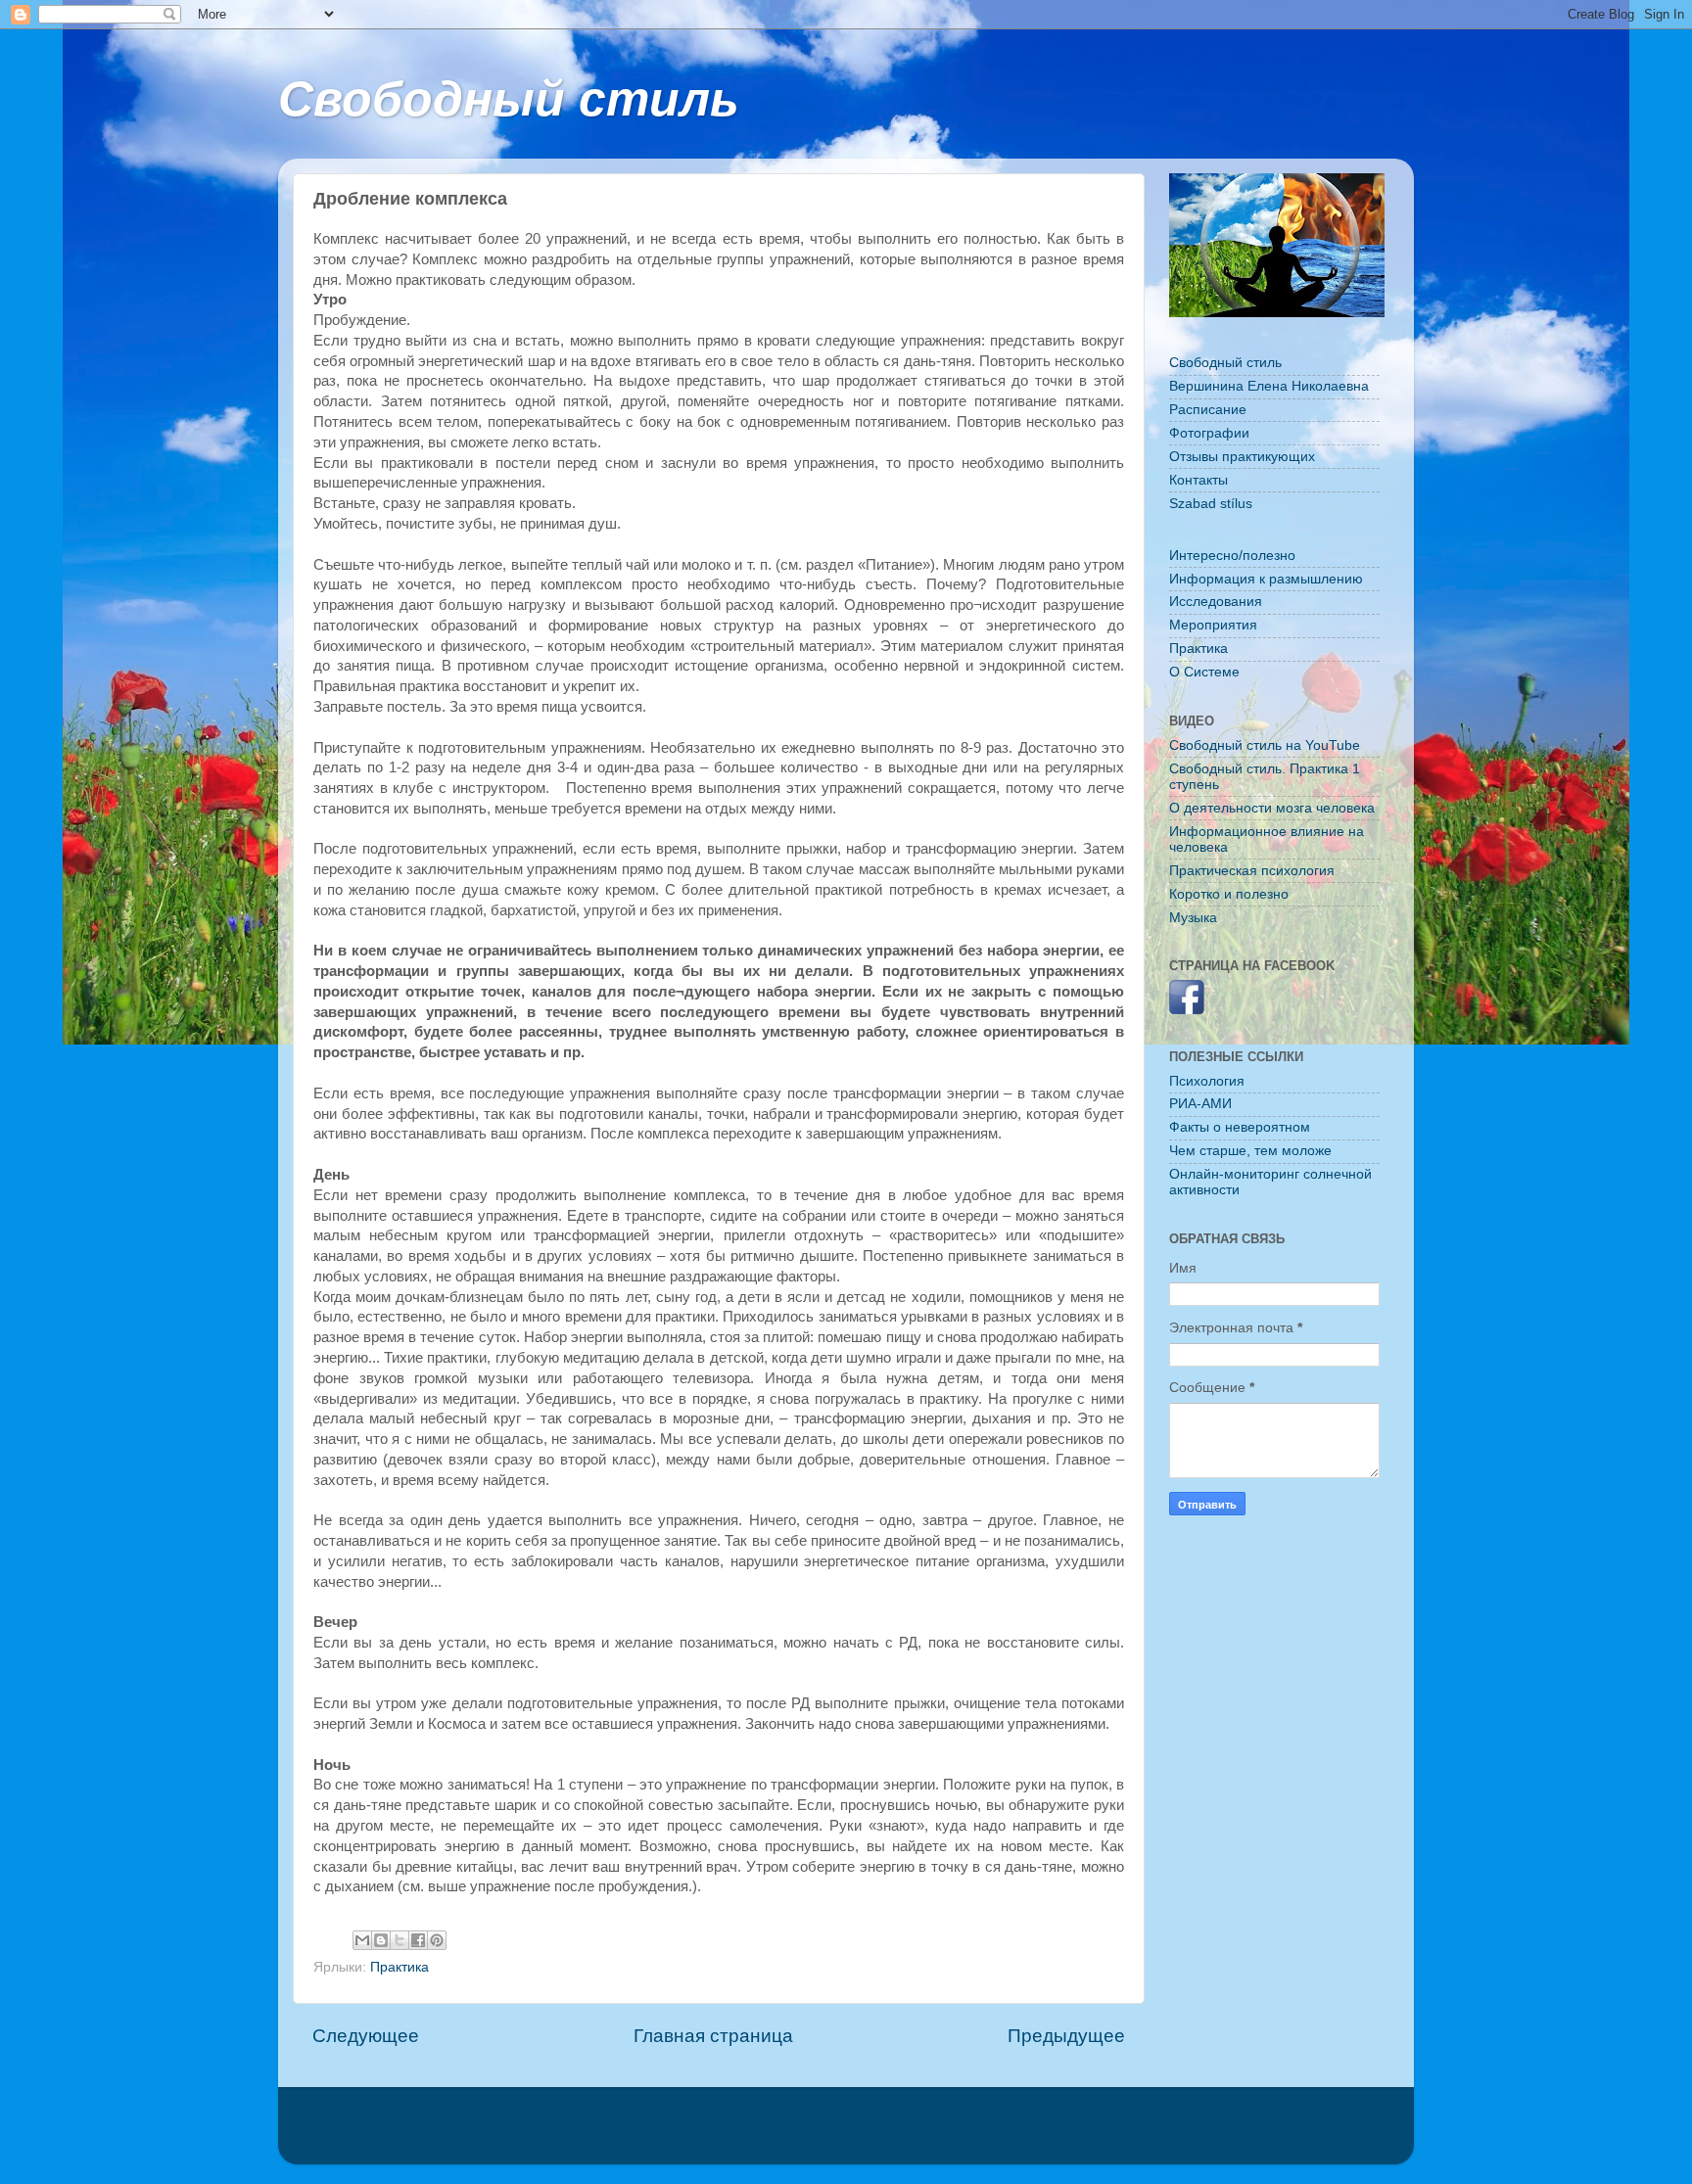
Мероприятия (1213, 625)
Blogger (1108, 2135)
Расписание (1208, 410)
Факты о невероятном (1240, 1127)
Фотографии (1209, 433)
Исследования (1216, 602)
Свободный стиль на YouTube (1265, 745)
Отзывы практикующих (1242, 457)
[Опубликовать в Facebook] (418, 1940)
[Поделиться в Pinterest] (437, 1940)
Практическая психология (1252, 871)
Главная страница (713, 2036)
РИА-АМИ (1200, 1104)
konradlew (967, 2135)
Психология (1207, 1081)
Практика (399, 1967)
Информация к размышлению (1266, 579)
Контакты (1198, 480)
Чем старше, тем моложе (1250, 1151)
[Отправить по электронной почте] (362, 1940)
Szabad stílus (1211, 504)
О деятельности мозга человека (1272, 808)
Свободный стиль (509, 99)
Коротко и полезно (1229, 894)
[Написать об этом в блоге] (381, 1940)
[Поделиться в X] (399, 1940)
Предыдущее (1066, 2036)
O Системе (1204, 672)
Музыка (1193, 918)
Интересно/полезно (1232, 556)
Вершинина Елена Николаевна (1269, 386)
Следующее (366, 2036)
